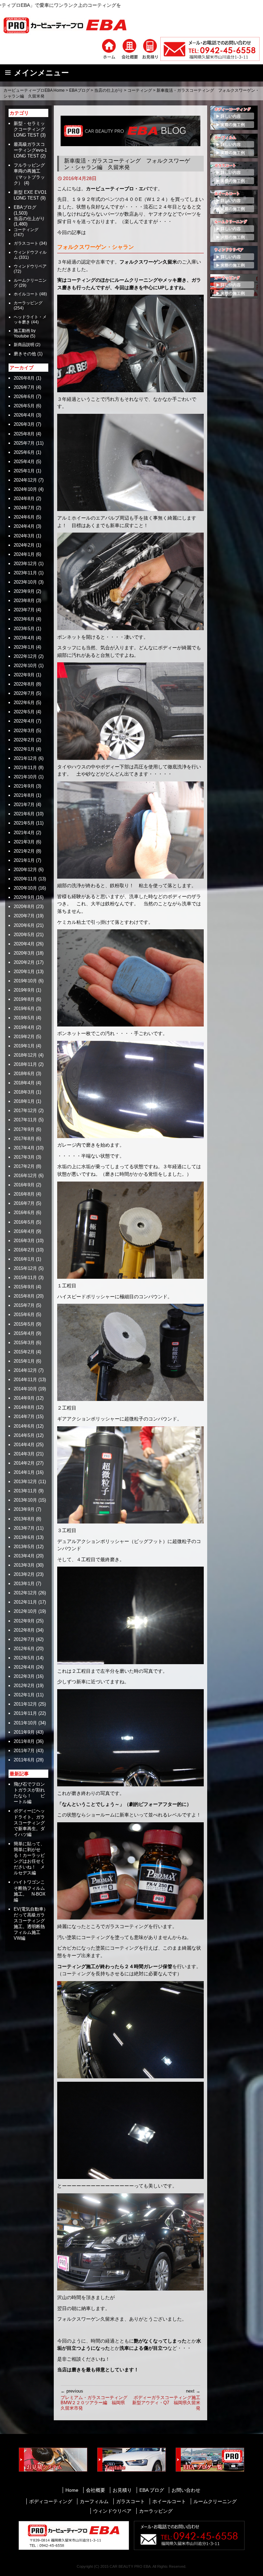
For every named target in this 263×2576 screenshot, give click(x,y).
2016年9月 (24, 1185)
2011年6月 (24, 1760)
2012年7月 (24, 1639)
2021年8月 (24, 795)
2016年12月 (25, 1176)
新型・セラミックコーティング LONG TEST (32, 129)
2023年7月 (24, 610)
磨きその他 (25, 354)
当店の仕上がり (109, 90)
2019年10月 (25, 981)
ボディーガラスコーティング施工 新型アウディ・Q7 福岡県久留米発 (166, 2400)
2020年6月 (24, 925)
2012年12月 (25, 1593)
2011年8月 (24, 1741)
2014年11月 (25, 1380)
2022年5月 (24, 712)
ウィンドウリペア (30, 266)
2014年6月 (24, 1426)
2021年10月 (25, 777)
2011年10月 (25, 1723)
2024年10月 (25, 489)
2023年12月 (25, 564)
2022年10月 (25, 666)
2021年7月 (24, 805)
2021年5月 (24, 823)
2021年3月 (24, 842)
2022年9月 (24, 675)
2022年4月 (24, 721)
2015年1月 (24, 1361)
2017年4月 (24, 1148)
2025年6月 (24, 452)
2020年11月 (25, 879)
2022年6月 (24, 703)
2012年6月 (24, 1649)
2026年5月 (24, 406)
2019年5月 (24, 1018)
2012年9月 (24, 1621)
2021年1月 (24, 860)
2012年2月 (24, 1686)
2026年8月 (24, 378)
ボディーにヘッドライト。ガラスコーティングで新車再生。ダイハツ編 (29, 1822)
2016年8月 (24, 1194)
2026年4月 (24, 415)
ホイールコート (169, 2501)
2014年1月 (24, 1472)
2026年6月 (24, 397)
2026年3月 (24, 424)
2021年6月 (24, 814)
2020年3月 (24, 953)
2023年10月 (25, 582)
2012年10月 (25, 1611)
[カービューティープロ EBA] (70, 25)
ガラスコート (26, 243)
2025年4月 (24, 462)
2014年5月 (24, 1435)
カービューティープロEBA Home (34, 90)
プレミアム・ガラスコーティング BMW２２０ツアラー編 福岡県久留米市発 (95, 2400)
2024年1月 (24, 554)
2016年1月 (24, 1259)
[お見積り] (150, 49)
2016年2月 (24, 1250)
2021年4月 (24, 833)
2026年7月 (24, 387)
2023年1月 (24, 647)
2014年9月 (24, 1398)
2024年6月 (24, 517)
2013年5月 (24, 1547)
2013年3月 (24, 1565)
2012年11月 (25, 1602)
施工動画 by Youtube (25, 333)
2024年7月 (24, 508)
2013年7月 (24, 1528)
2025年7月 (24, 443)
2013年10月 (25, 1500)
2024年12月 (25, 480)
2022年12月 (25, 656)
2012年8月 (24, 1630)
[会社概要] (129, 49)
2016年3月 (24, 1241)
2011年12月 (25, 1704)
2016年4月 (24, 1231)
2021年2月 (24, 851)
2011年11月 (25, 1713)
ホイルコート (26, 294)
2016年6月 (24, 1213)
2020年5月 (24, 935)
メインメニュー (41, 73)
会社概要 (96, 2490)
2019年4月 (24, 1027)
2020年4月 (24, 944)
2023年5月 (24, 629)
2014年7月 (24, 1417)
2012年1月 (24, 1695)
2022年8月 (24, 684)
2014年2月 (24, 1463)
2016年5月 (24, 1222)
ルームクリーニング (215, 2501)
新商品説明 (24, 345)
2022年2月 (24, 740)
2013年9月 (24, 1509)
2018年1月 (24, 1101)
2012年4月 (24, 1667)
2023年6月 (24, 619)
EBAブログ (79, 90)
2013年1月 (24, 1584)
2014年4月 (24, 1445)
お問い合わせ (186, 2490)
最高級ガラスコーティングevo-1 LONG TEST (30, 150)
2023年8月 (24, 601)
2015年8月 (24, 1296)
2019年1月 (24, 1046)
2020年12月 (25, 870)
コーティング (140, 90)
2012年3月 (24, 1676)
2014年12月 (25, 1370)
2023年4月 (24, 638)
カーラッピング (28, 303)
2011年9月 (24, 1732)
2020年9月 (24, 897)
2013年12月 (25, 1482)
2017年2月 (24, 1166)
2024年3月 (24, 536)
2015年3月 (24, 1343)
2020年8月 (24, 907)
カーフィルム (94, 2501)
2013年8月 (24, 1519)
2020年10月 (25, 888)
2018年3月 (24, 1092)
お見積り (122, 2490)
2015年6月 (24, 1315)
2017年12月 (25, 1111)
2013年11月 (25, 1491)
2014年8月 (24, 1407)
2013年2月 (24, 1574)
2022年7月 (24, 693)
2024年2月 (24, 545)
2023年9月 (24, 591)
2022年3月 (24, 731)
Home (72, 2490)
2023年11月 (25, 573)
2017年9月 (24, 1129)
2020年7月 (24, 916)
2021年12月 (25, 758)
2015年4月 (24, 1333)
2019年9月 (24, 990)
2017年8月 (24, 1139)
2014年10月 (25, 1389)
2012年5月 (24, 1658)
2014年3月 (24, 1454)
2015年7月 (24, 1305)
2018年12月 (25, 1055)
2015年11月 (25, 1278)
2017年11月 (25, 1120)
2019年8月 (24, 999)
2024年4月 (24, 526)
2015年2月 (24, 1352)
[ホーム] (109, 49)
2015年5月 (24, 1324)
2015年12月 (25, 1268)
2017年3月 (24, 1157)
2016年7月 (24, 1203)
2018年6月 (24, 1074)
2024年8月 (24, 499)
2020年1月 (24, 972)
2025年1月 (24, 471)
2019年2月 (24, 1037)
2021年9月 (24, 786)
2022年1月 (24, 749)
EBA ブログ (152, 2490)
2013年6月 (24, 1537)
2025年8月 (24, 434)
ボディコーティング (51, 2501)
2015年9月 (24, 1287)
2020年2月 (24, 962)
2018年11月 (25, 1064)
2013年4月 (24, 1556)
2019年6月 (24, 1009)
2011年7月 (24, 1751)
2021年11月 (25, 768)
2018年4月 (24, 1083)
